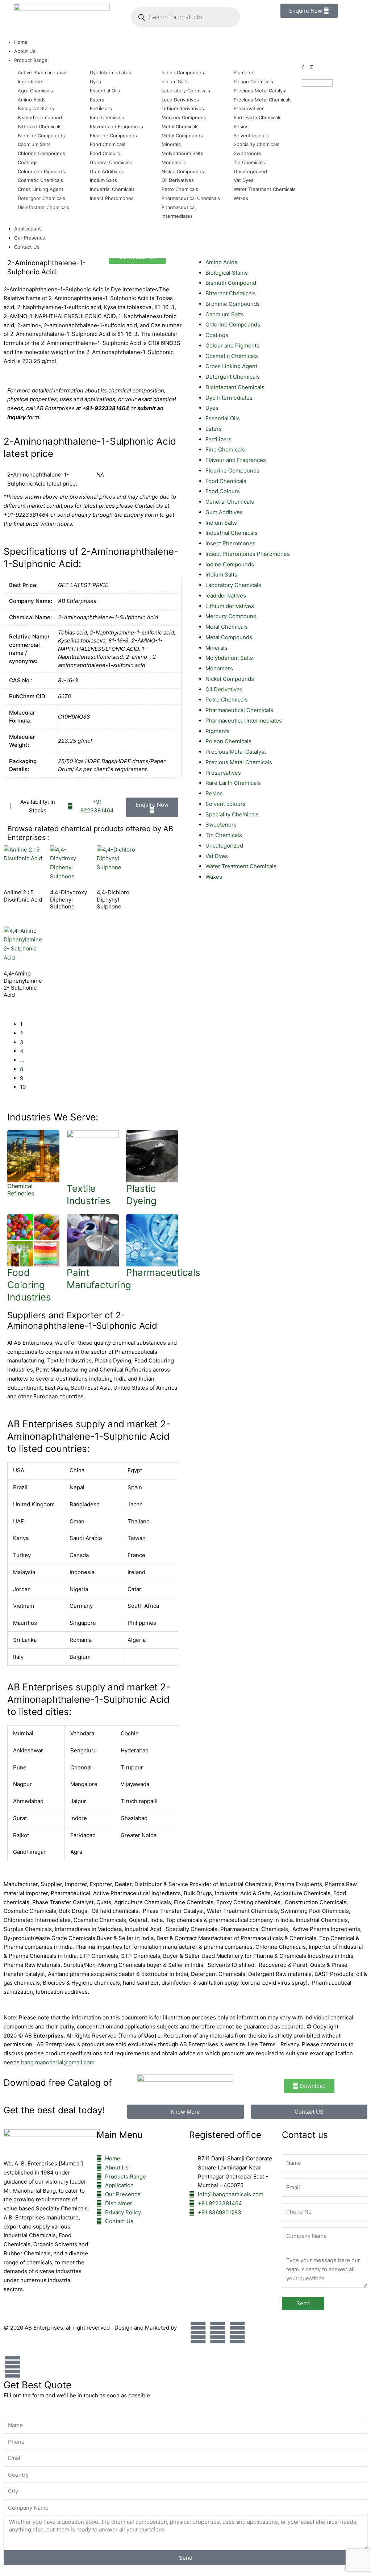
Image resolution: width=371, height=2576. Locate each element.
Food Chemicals (226, 481)
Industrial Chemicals (232, 533)
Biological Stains (227, 273)
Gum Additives (224, 512)
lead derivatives (226, 596)
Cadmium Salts (225, 314)
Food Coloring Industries (29, 1285)
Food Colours (223, 491)
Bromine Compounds (233, 304)
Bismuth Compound (231, 283)
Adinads (15, 2336)
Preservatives (223, 773)
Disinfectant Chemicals (235, 387)
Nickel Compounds (230, 679)
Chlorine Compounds (233, 324)
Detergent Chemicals (233, 377)
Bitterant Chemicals (231, 293)
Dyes (212, 408)
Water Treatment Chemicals (241, 866)
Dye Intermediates (229, 398)
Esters (214, 429)
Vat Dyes (217, 856)
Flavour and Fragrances (236, 460)
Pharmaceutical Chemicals (239, 710)
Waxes (214, 877)
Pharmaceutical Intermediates (244, 721)
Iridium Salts (221, 575)
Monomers (219, 668)
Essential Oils (223, 418)
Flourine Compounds (232, 471)
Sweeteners (221, 825)
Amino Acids (221, 262)
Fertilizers (218, 439)
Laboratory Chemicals (233, 585)
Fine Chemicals (225, 450)
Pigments (218, 731)
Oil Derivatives (224, 689)
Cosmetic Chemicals (232, 356)
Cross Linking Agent (231, 366)
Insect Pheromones (230, 543)
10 (23, 1087)
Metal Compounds (229, 637)
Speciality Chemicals (232, 814)
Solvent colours (226, 804)
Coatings (217, 335)
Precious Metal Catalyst (236, 752)
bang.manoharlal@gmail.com (58, 2062)
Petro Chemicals (227, 700)
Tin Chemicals (224, 835)
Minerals (216, 648)
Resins (214, 793)
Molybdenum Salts (229, 658)
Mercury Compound (231, 616)
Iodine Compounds (230, 564)
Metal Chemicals (227, 627)
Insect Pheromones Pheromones (248, 554)
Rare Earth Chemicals (233, 783)
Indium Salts (221, 523)
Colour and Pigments (232, 346)
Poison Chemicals (228, 741)
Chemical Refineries (21, 1190)
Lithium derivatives (230, 606)
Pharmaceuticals (163, 1272)
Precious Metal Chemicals (239, 762)
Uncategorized (224, 846)
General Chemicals (230, 502)
